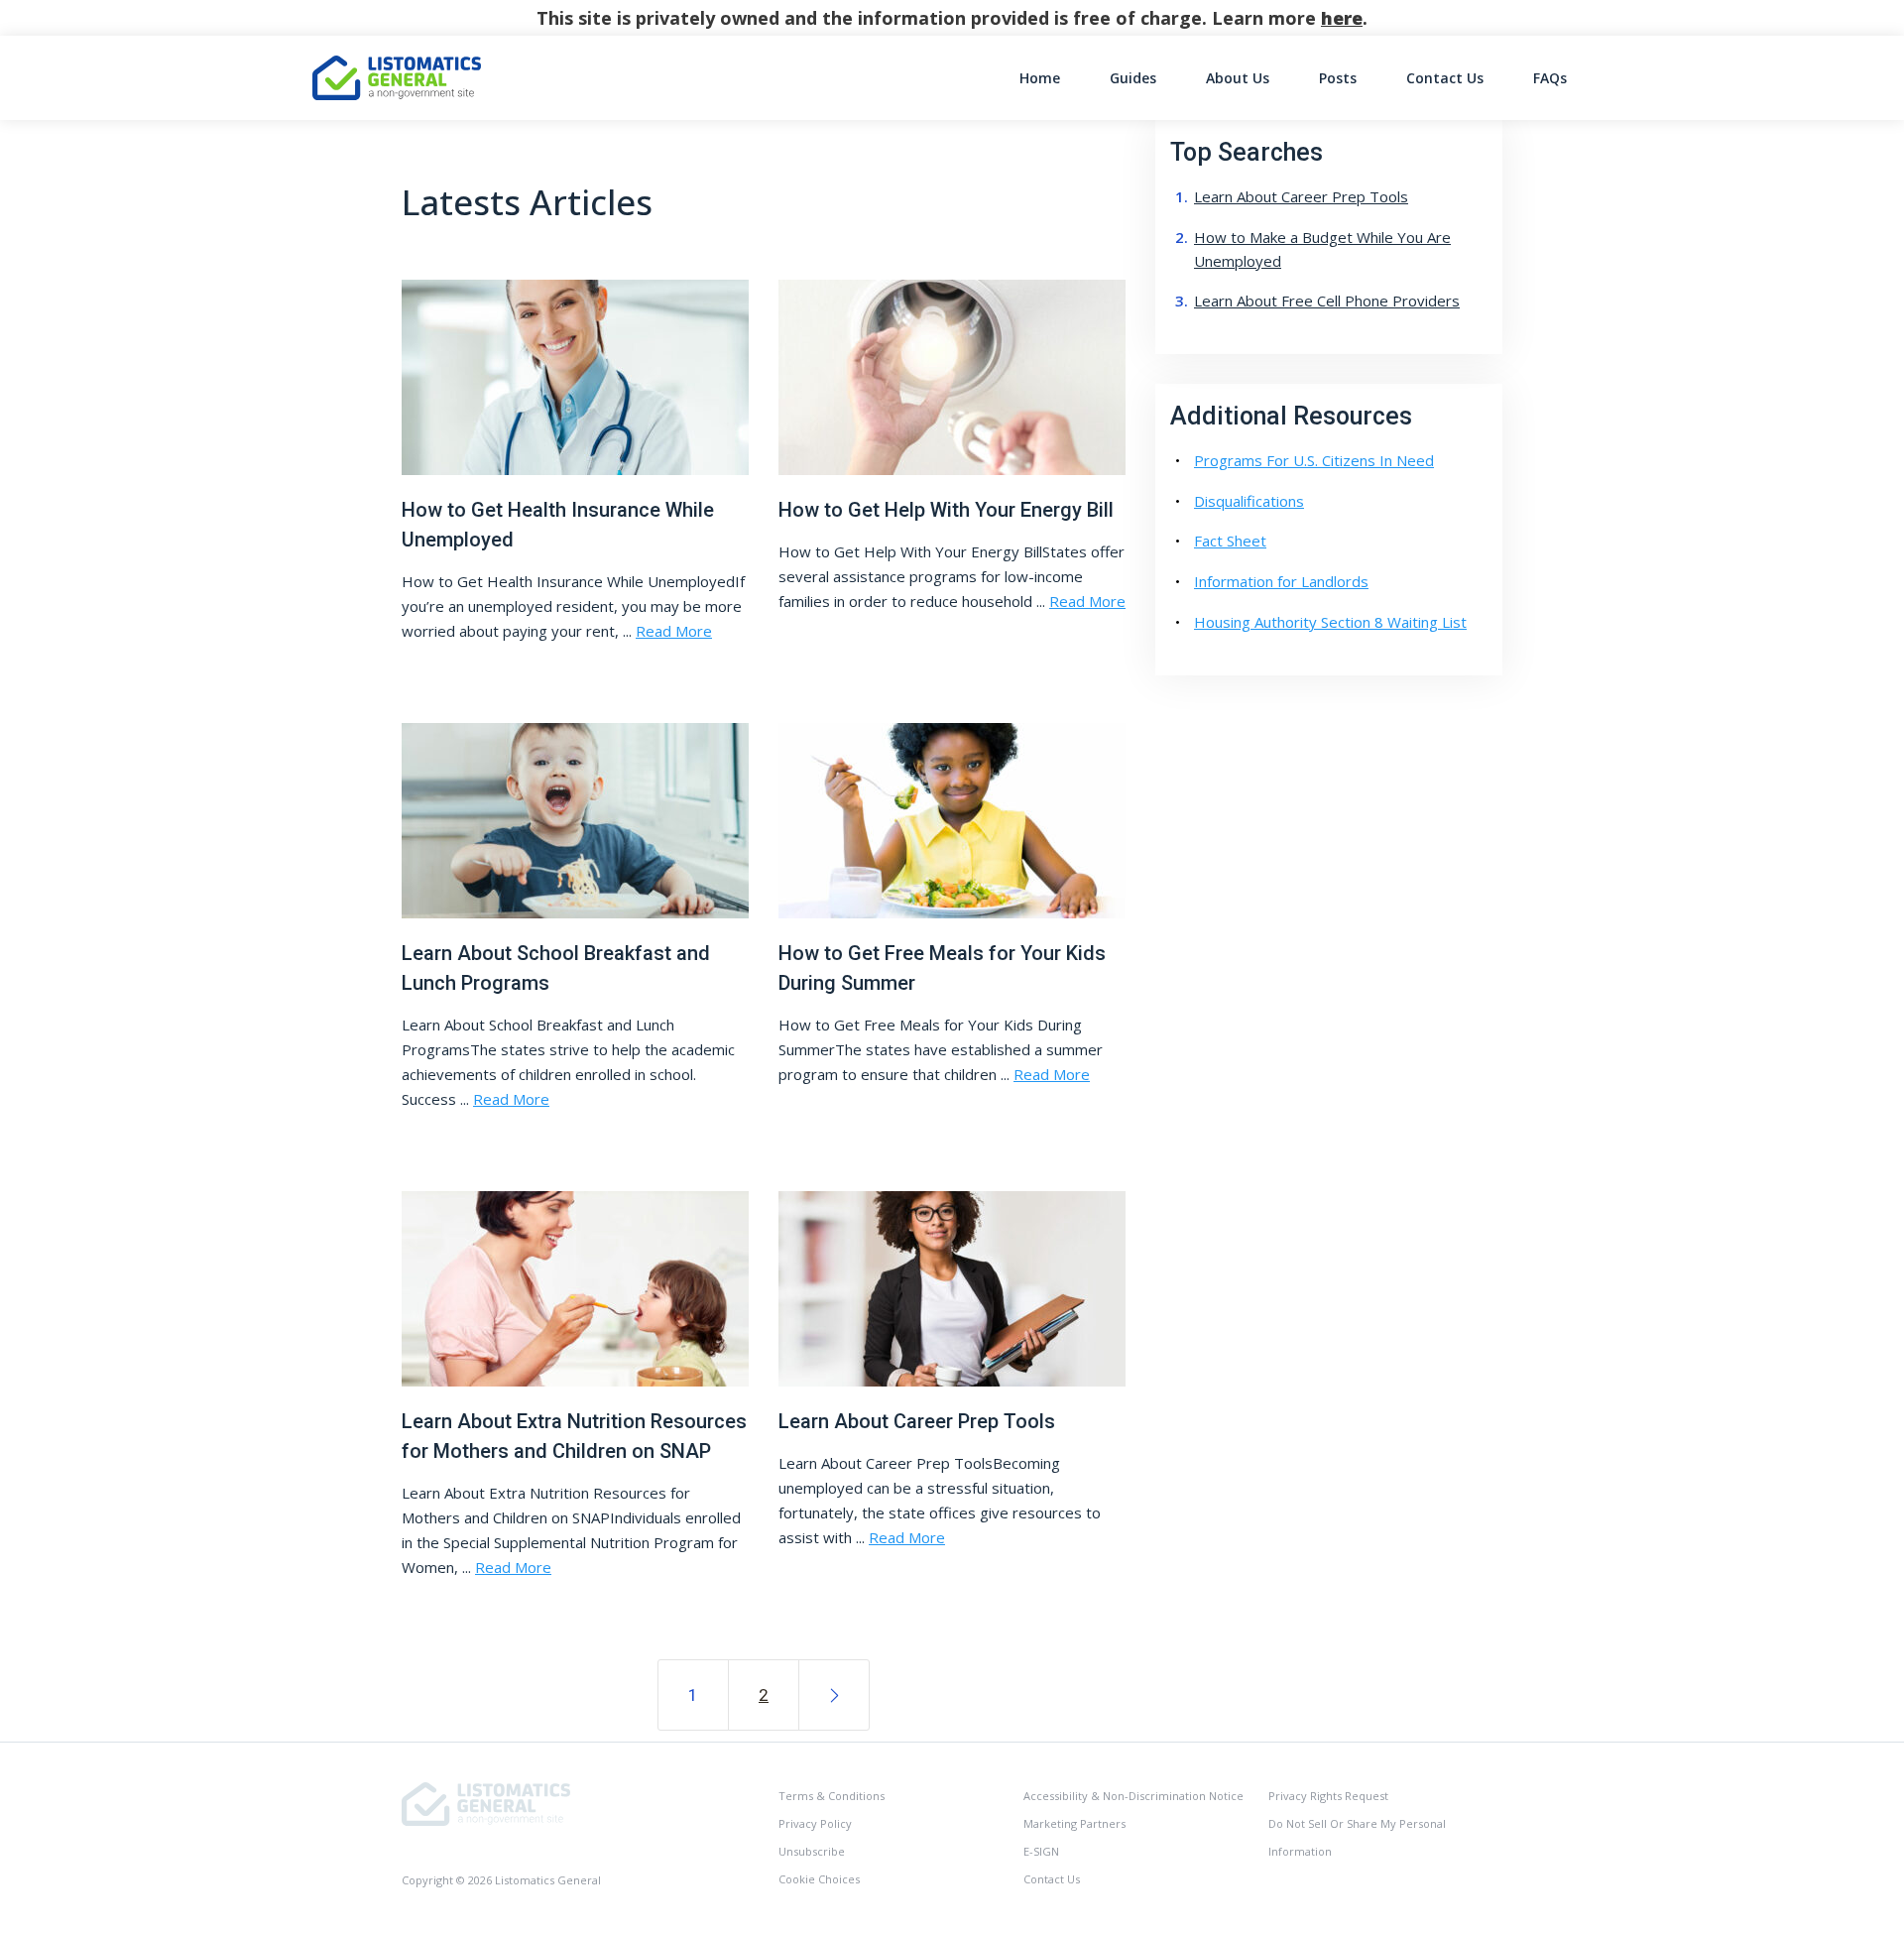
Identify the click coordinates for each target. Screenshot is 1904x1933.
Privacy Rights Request (1328, 1796)
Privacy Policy (815, 1823)
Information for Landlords (1281, 581)
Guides (1133, 78)
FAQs (1550, 78)
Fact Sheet (1230, 541)
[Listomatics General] (486, 1803)
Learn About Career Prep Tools (1301, 196)
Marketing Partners (1074, 1823)
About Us (1238, 78)
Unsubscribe (812, 1851)
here (1342, 18)
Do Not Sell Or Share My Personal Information (1357, 1837)
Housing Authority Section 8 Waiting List (1330, 622)
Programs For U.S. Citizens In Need (1314, 460)
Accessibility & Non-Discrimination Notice (1133, 1796)
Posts (1338, 78)
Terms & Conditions (832, 1796)
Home (1040, 78)
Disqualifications (1249, 501)
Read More (674, 631)
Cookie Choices (819, 1879)
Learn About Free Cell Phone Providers (1327, 301)
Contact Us (1445, 78)
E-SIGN (1041, 1851)
